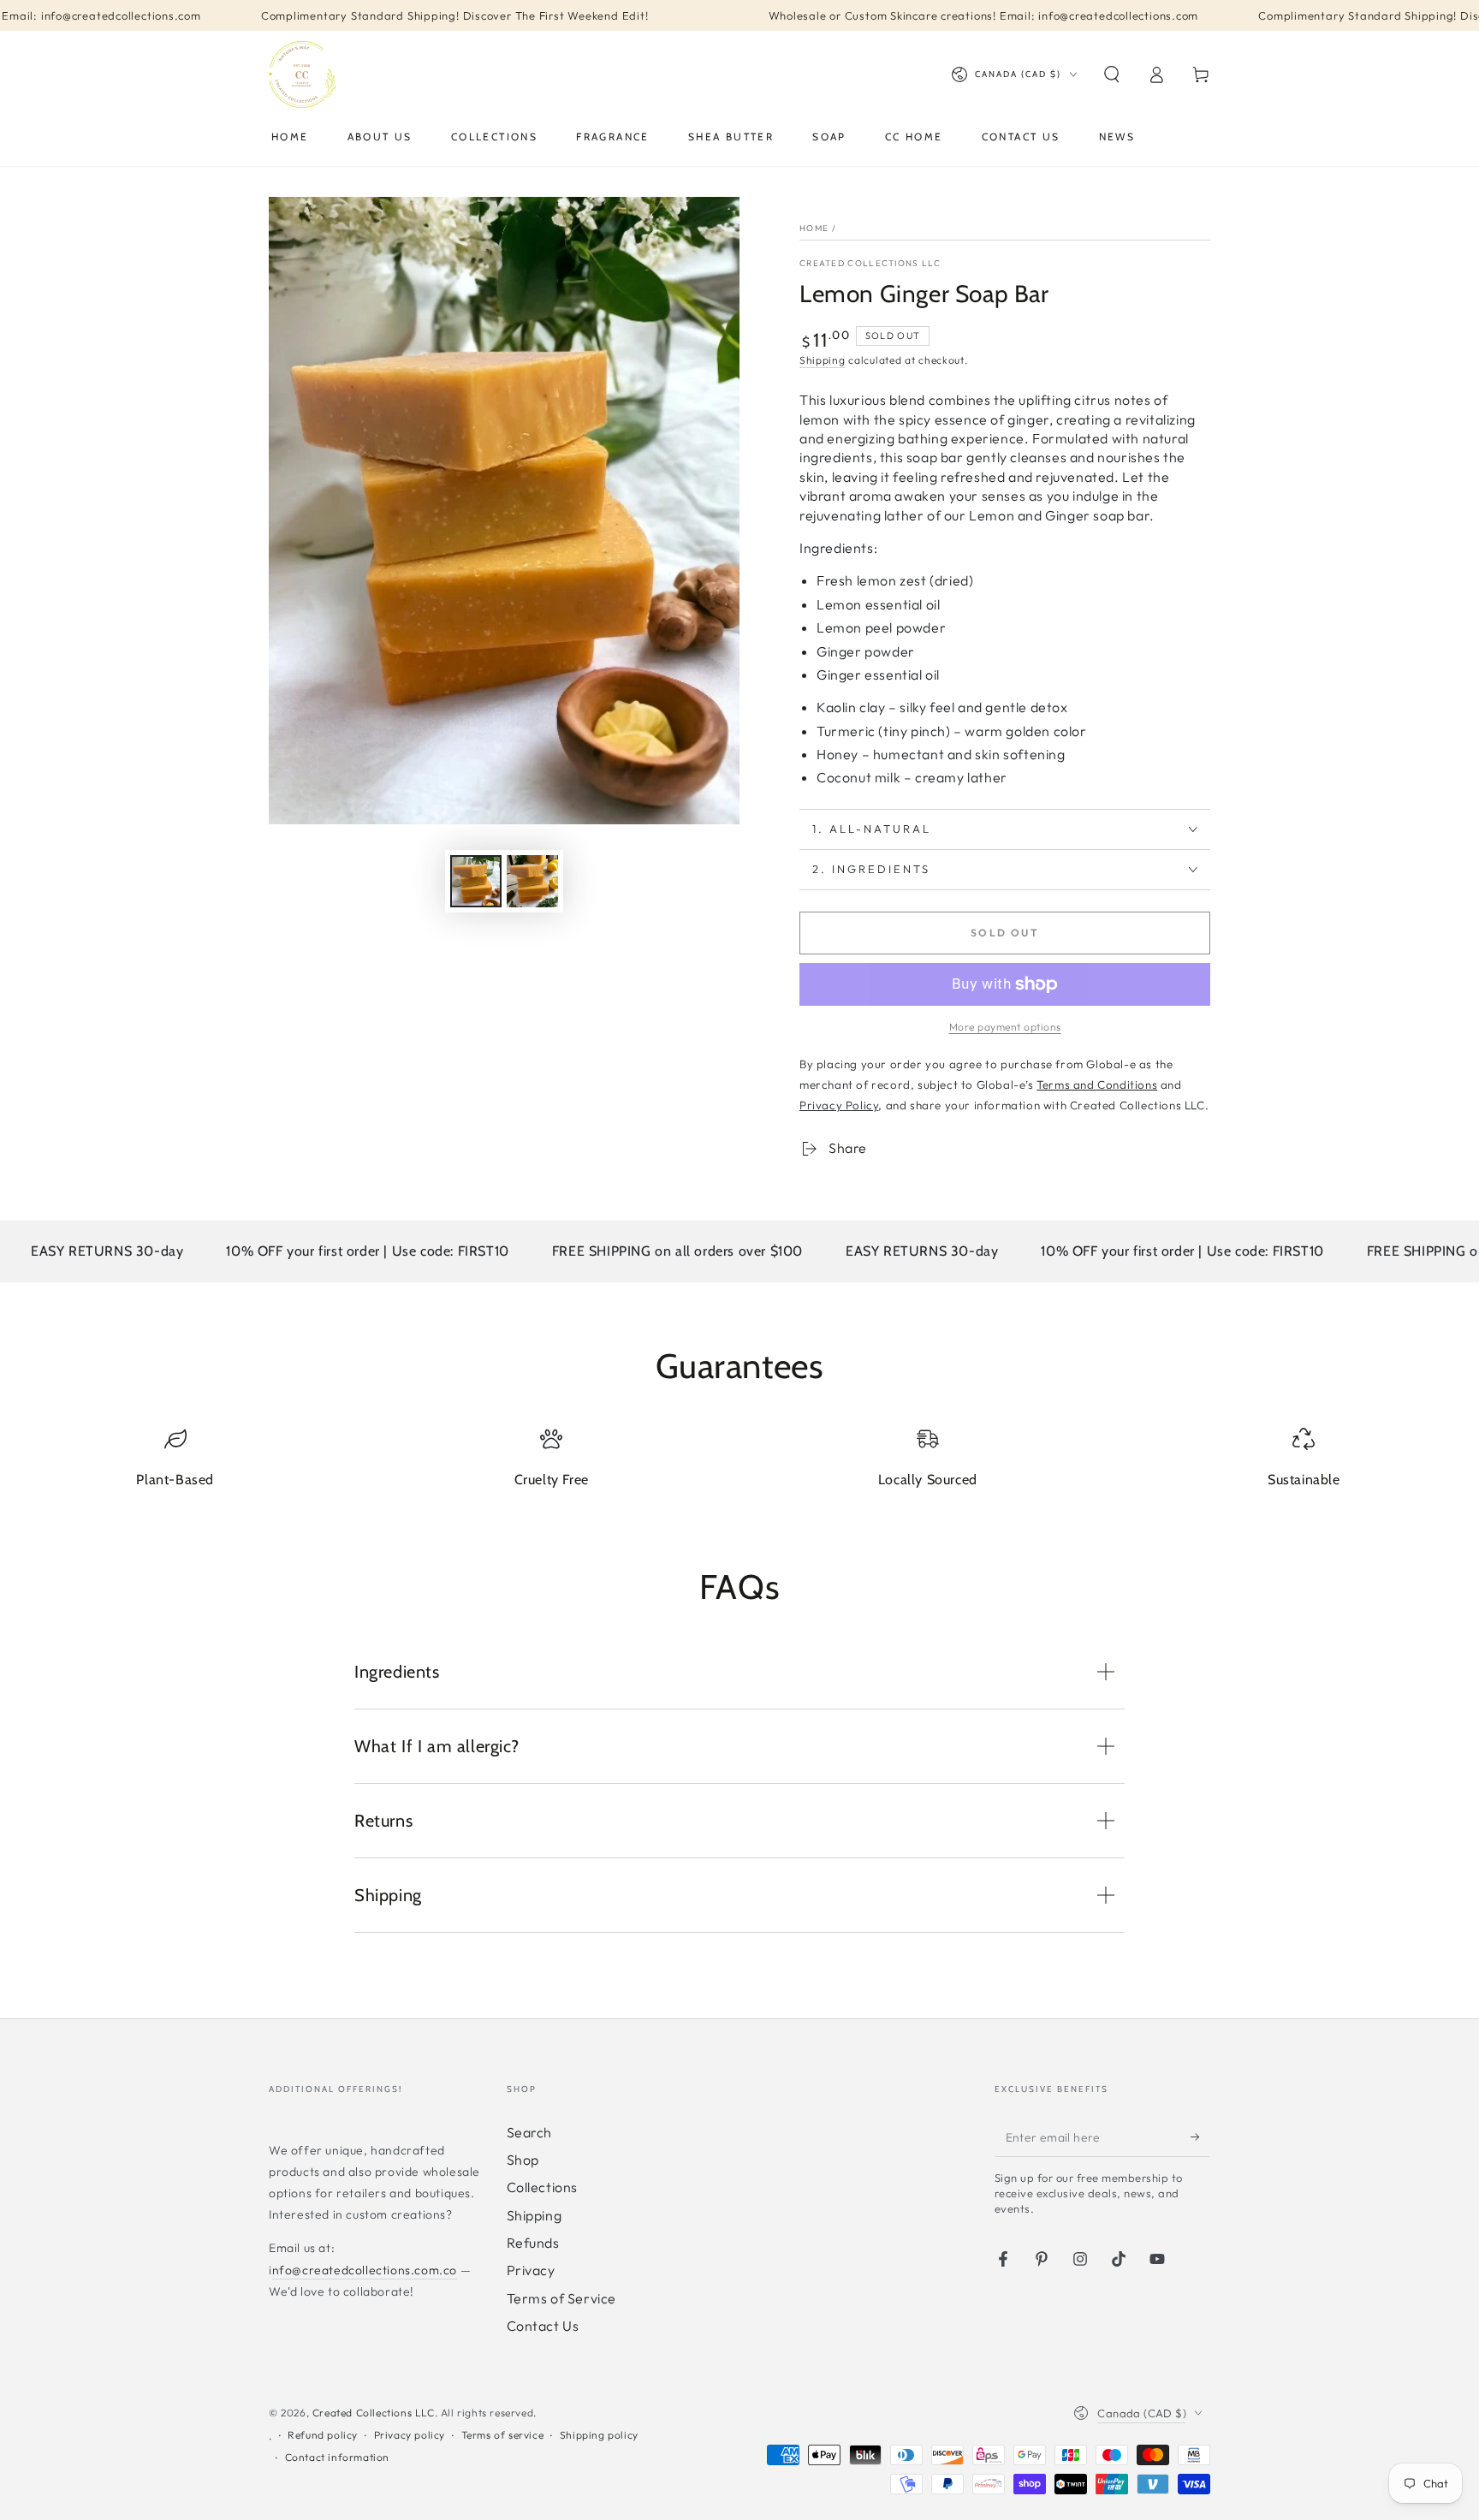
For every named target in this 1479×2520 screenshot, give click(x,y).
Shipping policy (599, 2435)
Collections (543, 2187)
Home (814, 228)
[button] (1112, 74)
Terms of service (503, 2435)
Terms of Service (562, 2298)
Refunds (533, 2243)
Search (530, 2132)
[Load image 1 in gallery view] (476, 881)
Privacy (531, 2270)
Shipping (823, 360)
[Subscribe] (1200, 2137)
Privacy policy (410, 2435)
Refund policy (323, 2435)
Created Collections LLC (870, 263)
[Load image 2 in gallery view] (532, 881)
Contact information (337, 2457)
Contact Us (543, 2326)
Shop (523, 2160)
